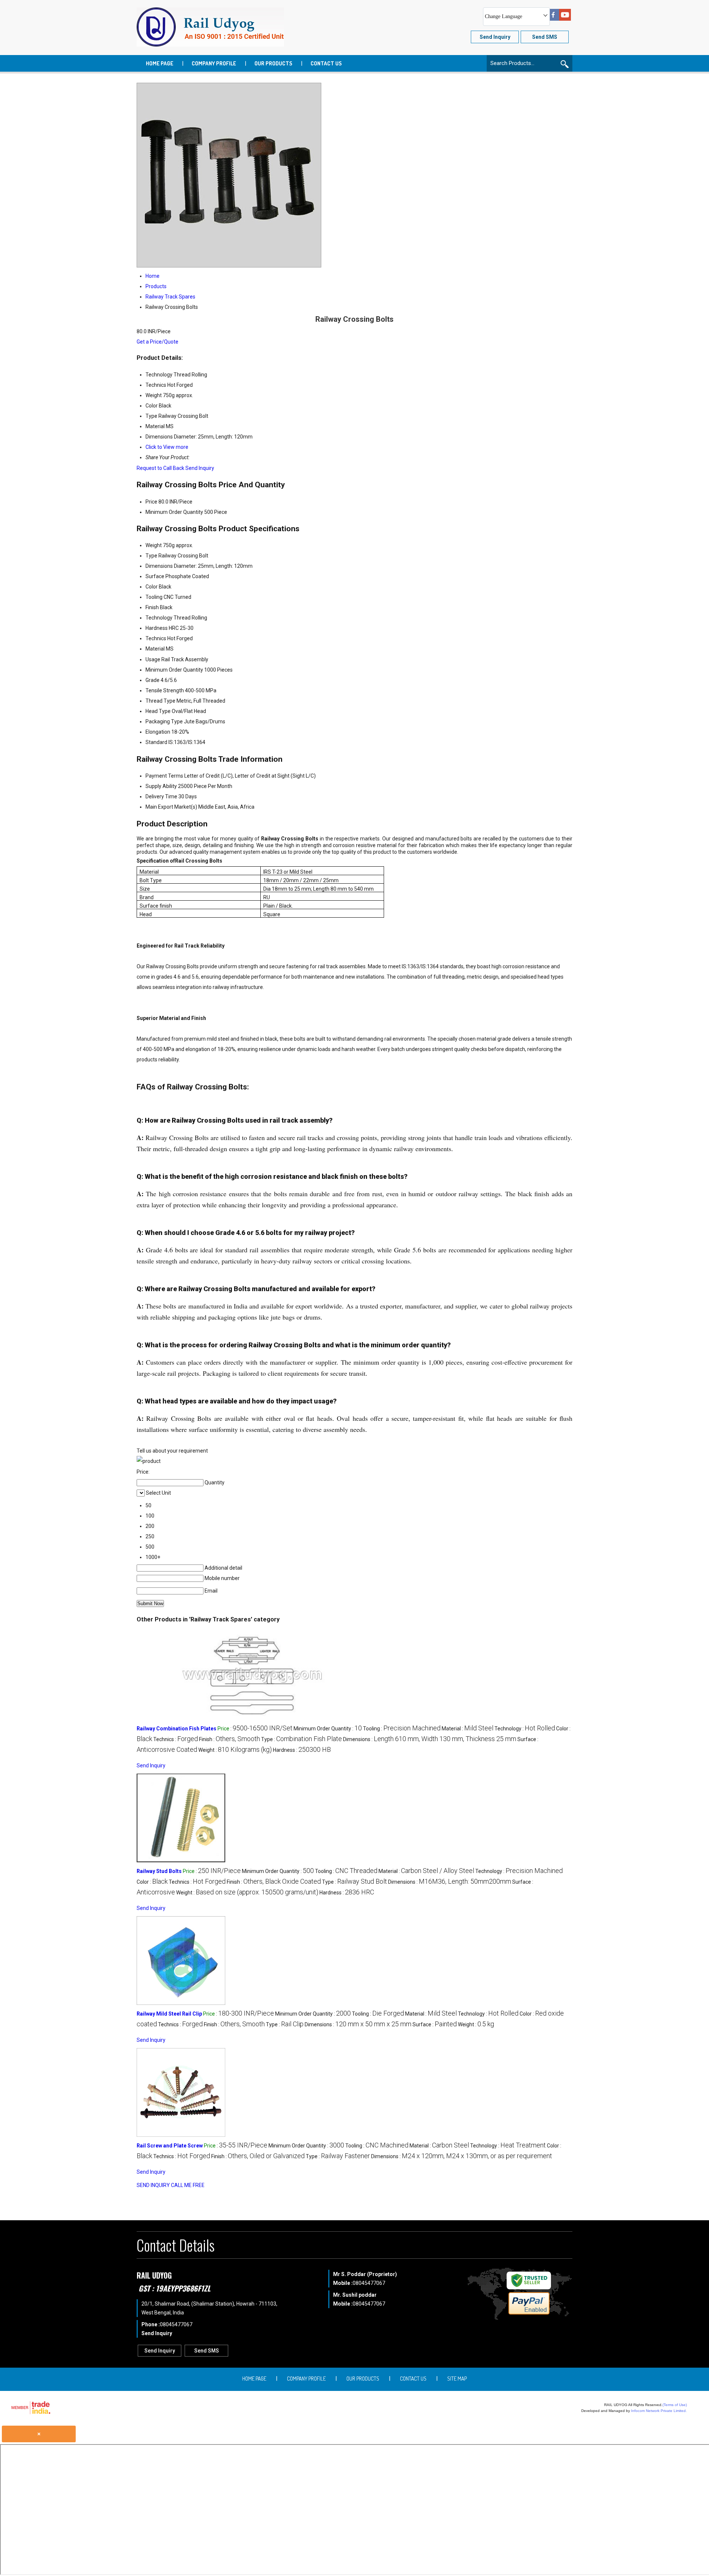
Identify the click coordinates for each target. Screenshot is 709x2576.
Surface (155, 576)
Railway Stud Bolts (159, 1871)
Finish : (230, 1739)
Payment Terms (164, 776)
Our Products (273, 63)
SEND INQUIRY (153, 2185)
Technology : (525, 1729)
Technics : (176, 1739)
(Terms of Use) (675, 2405)
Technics (156, 638)
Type (151, 556)
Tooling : (402, 1729)
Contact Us (326, 63)
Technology (159, 618)
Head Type (158, 711)
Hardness (157, 628)
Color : (152, 1882)
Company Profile (214, 63)
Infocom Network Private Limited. (659, 2411)
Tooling (154, 597)
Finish (152, 607)
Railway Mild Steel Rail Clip (169, 2014)
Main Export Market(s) (171, 807)
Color (152, 587)
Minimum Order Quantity (174, 512)
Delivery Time (161, 796)
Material (155, 649)
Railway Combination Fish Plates (177, 1729)
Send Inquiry (200, 468)
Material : (467, 1729)
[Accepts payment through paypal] (529, 2313)
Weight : (235, 1750)
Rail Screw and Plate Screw (170, 2146)
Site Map (457, 2379)
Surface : (435, 2024)
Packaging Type (164, 721)
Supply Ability (161, 786)
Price (151, 502)
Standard (156, 742)
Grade (153, 680)
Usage (153, 659)
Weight (154, 545)
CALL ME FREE (188, 2185)
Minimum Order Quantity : (328, 1729)
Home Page (160, 63)
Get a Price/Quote (157, 342)
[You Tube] (565, 19)
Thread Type (160, 701)
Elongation (158, 732)
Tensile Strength (165, 690)
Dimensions (159, 566)
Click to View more (167, 447)
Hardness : (302, 1750)
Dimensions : (430, 1739)
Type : (302, 1739)
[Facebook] (553, 19)
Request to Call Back (160, 468)
